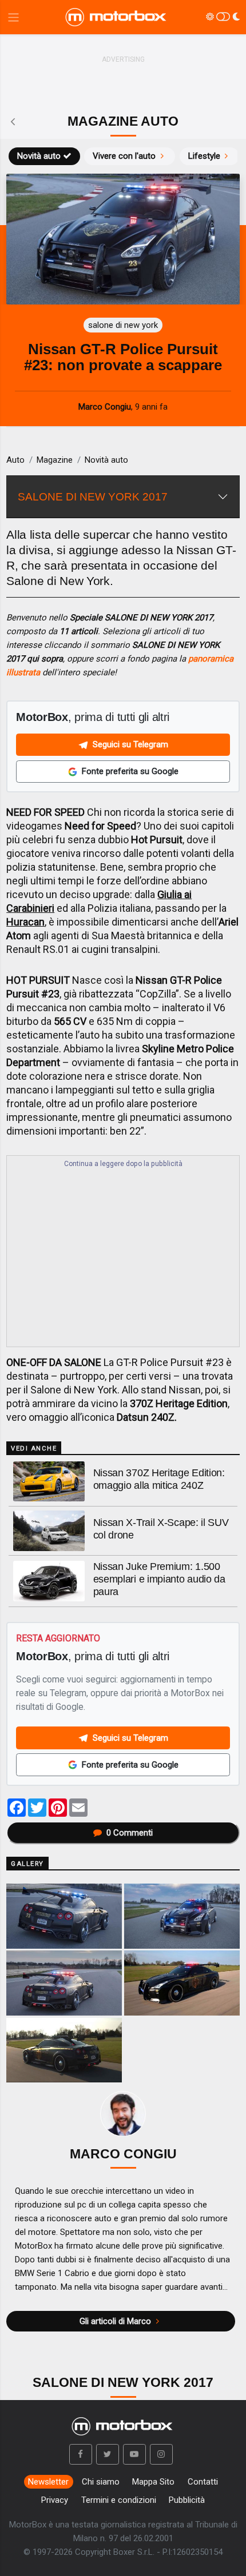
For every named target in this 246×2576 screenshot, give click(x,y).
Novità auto (39, 156)
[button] (81, 2454)
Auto (15, 460)
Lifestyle (204, 156)
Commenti (130, 1833)
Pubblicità (187, 2500)
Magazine (55, 460)
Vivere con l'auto (124, 156)
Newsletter (48, 2482)
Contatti (203, 2482)
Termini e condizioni (119, 2500)
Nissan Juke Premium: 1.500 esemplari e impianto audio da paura (159, 1579)
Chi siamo (101, 2482)
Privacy (55, 2500)
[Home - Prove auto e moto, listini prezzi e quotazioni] (117, 17)
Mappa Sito (153, 2482)
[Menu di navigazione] (13, 17)
